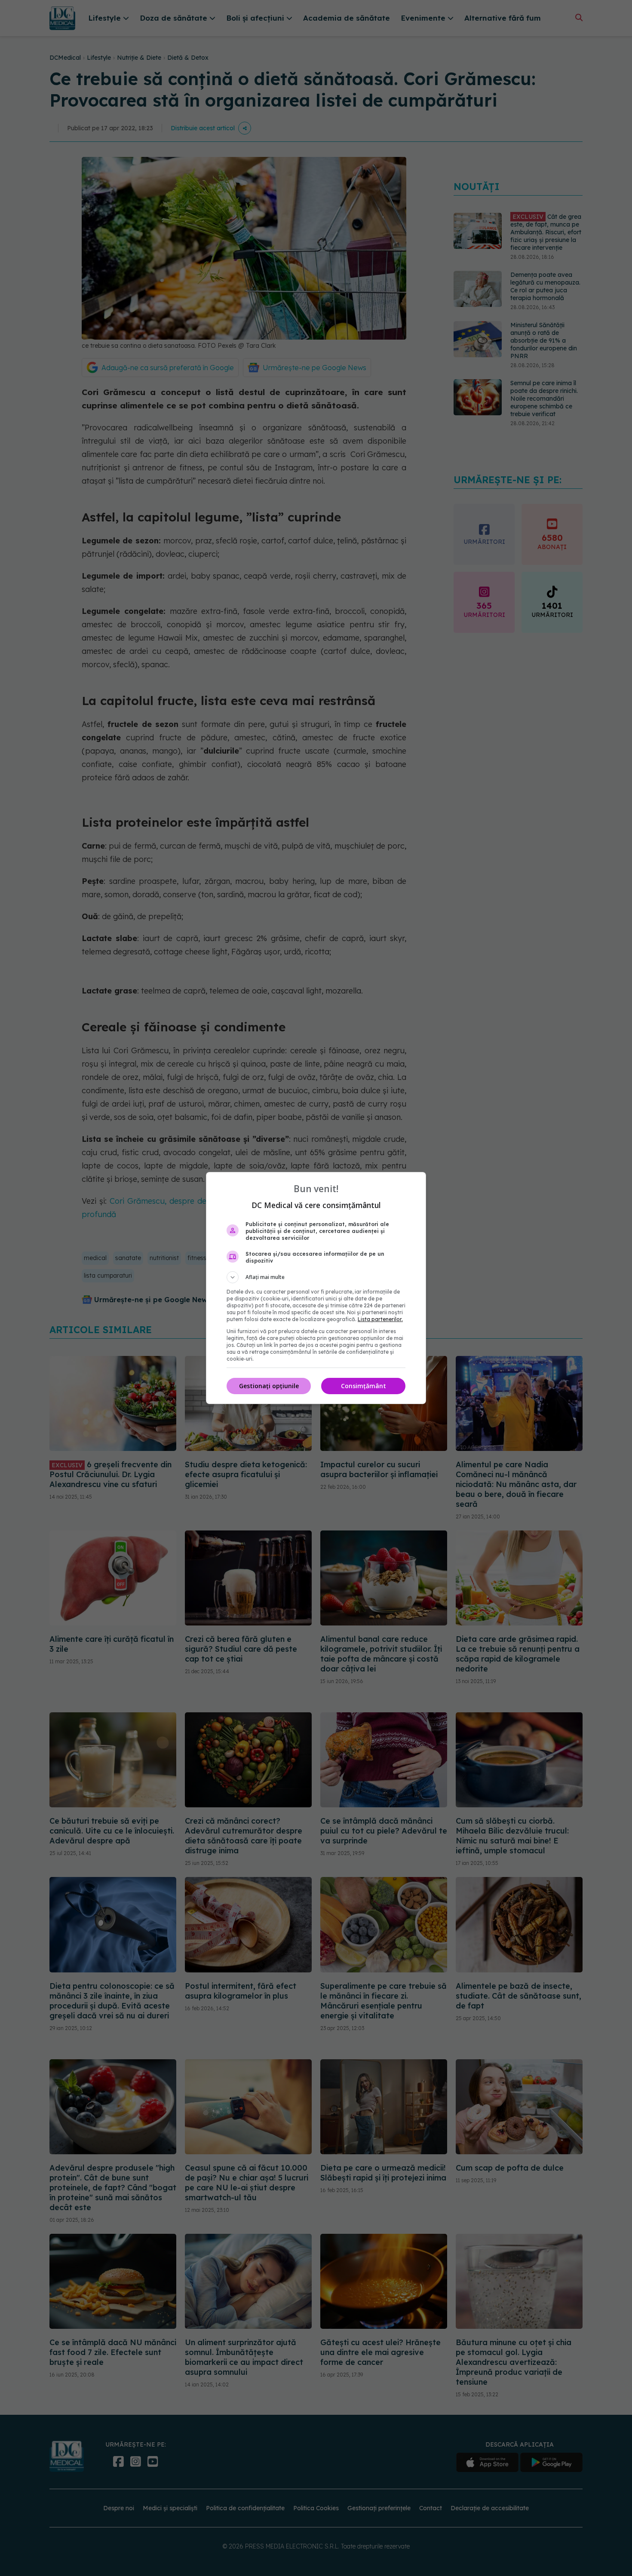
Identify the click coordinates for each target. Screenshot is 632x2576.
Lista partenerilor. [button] (380, 1319)
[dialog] (316, 1288)
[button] (316, 1277)
